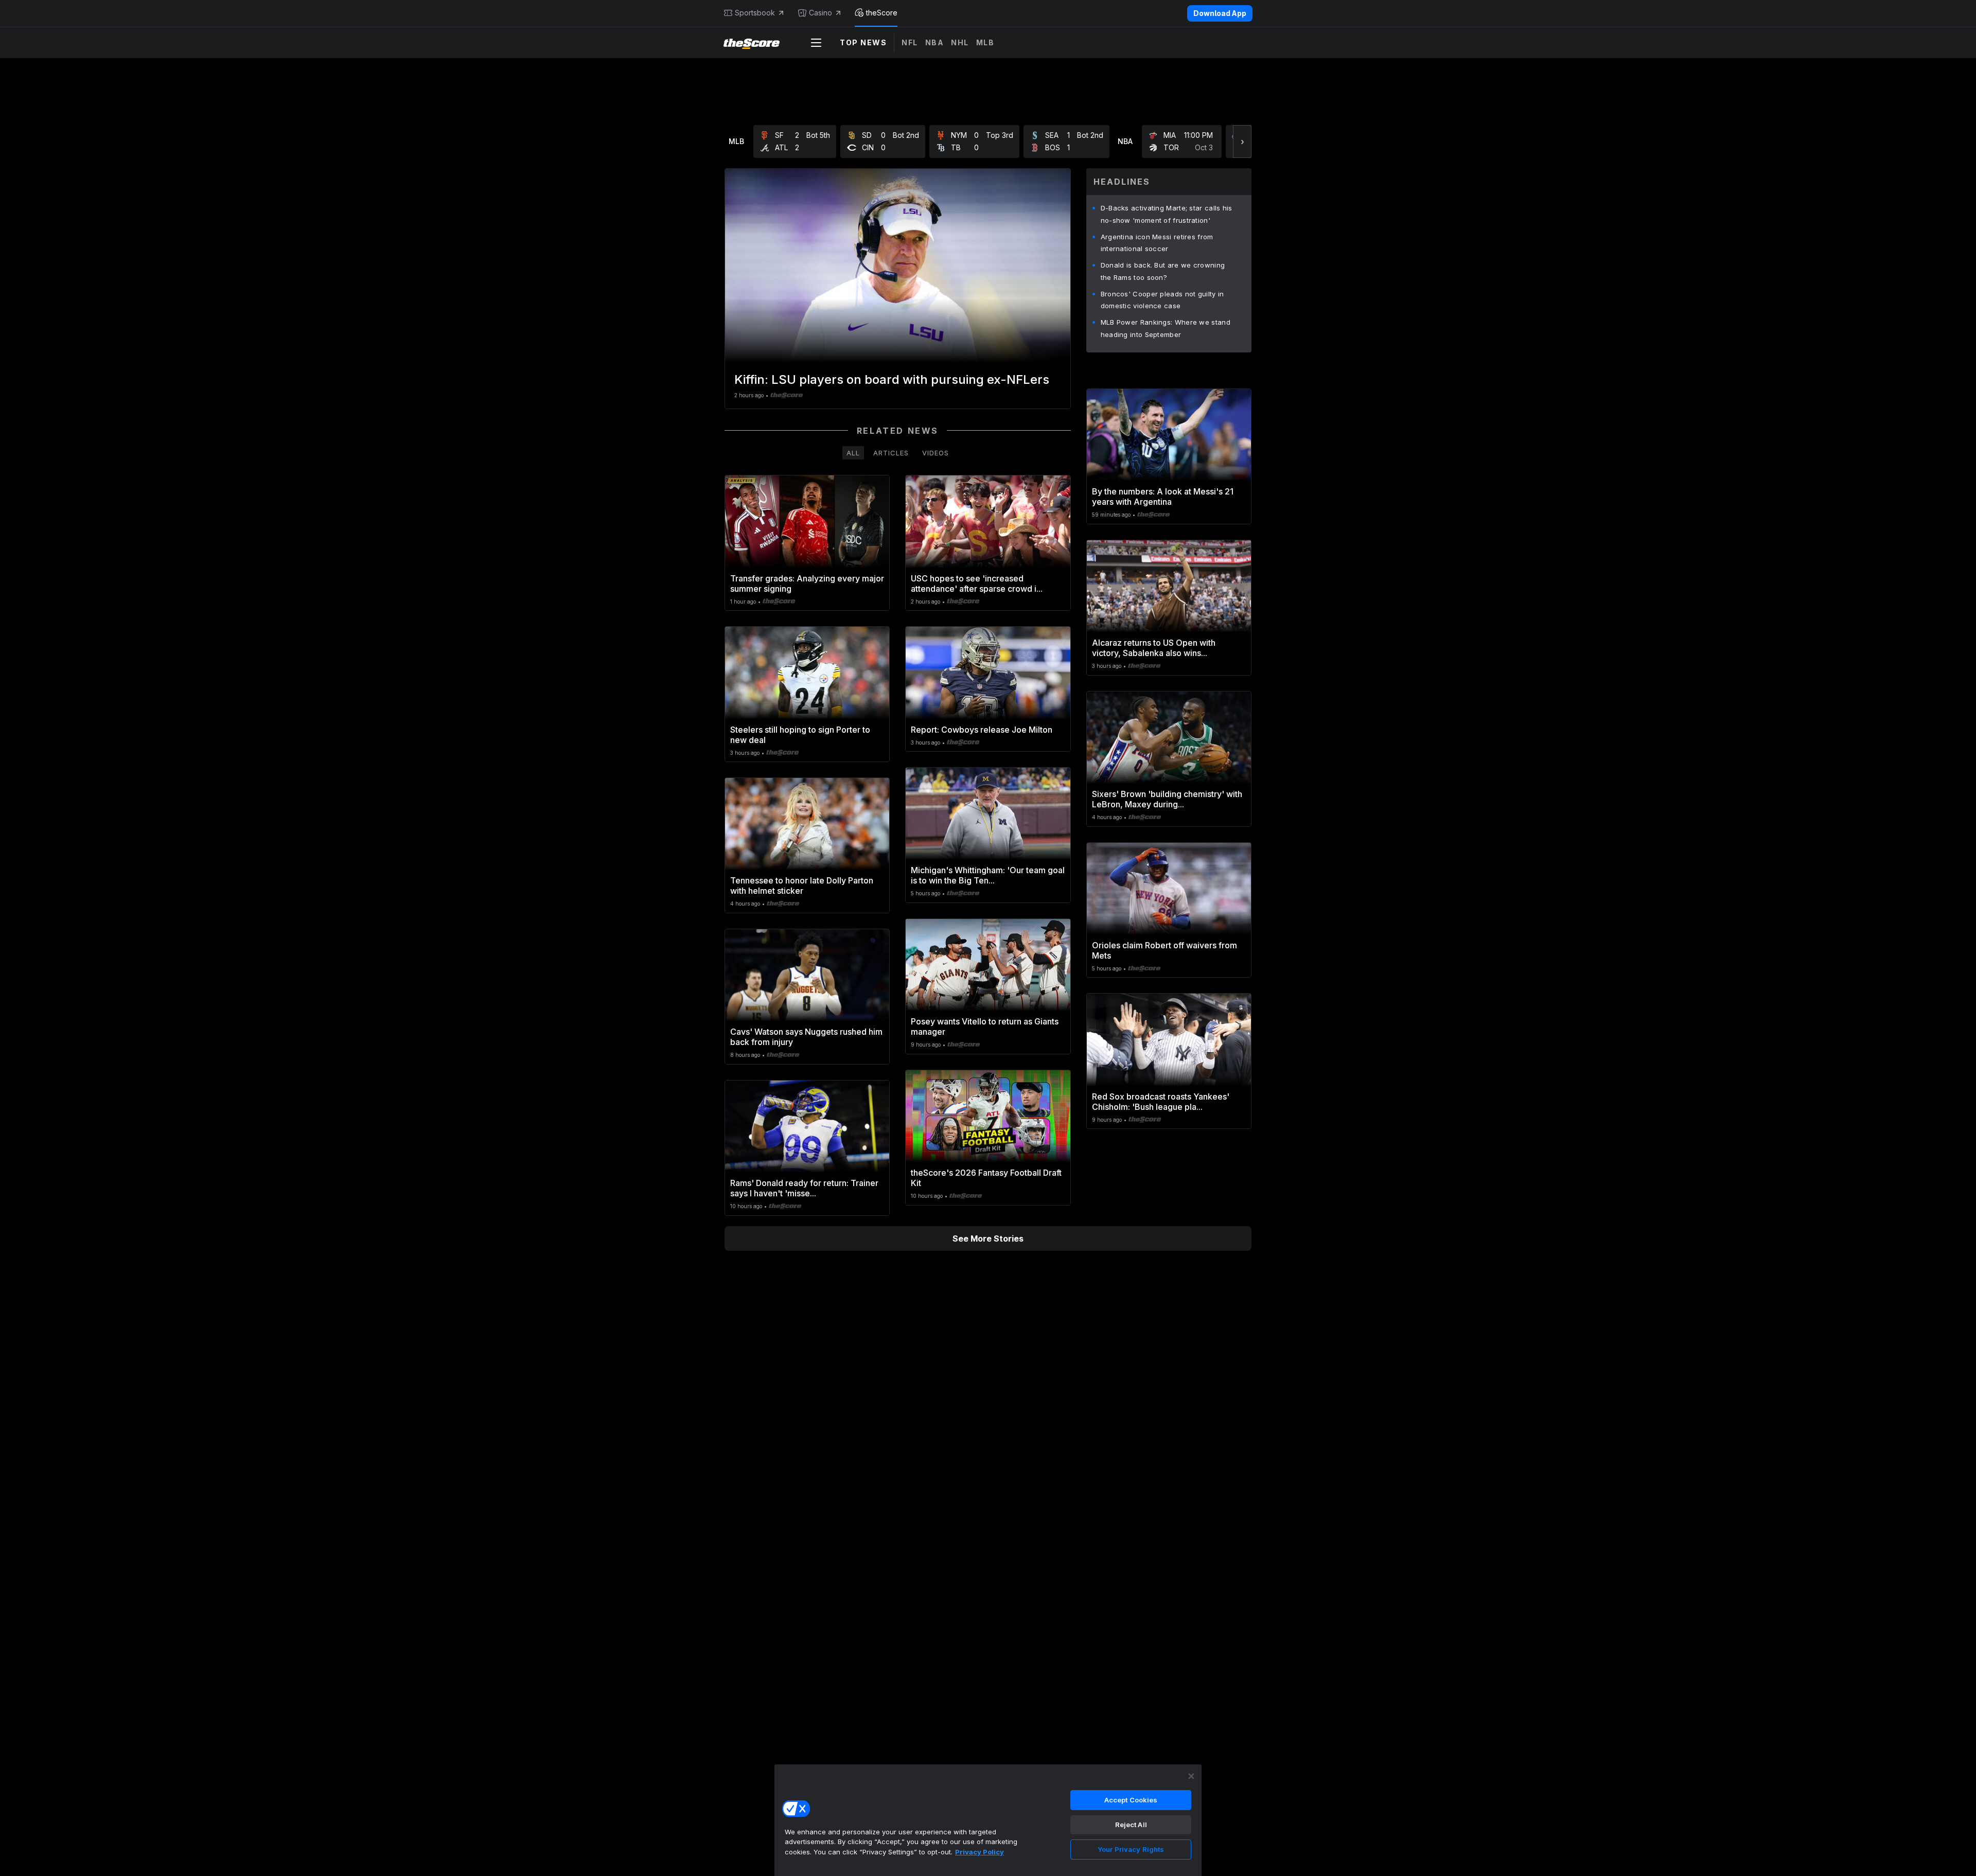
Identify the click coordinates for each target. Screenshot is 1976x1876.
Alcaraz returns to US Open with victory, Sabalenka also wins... (1154, 648)
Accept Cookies (1131, 1800)
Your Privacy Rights (1131, 1849)
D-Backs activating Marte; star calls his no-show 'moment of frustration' (1167, 214)
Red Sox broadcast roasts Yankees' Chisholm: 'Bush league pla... (1161, 1102)
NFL (910, 42)
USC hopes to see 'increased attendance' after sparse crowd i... (977, 583)
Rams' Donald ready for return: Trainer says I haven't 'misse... (804, 1188)
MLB (985, 42)
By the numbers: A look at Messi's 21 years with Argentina (1163, 497)
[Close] (1191, 1776)
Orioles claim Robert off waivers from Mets (1165, 950)
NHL (960, 42)
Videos (936, 453)
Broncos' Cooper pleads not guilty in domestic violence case (1162, 300)
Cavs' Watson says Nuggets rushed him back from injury (806, 1037)
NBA (935, 42)
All (853, 453)
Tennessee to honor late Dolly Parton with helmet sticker (802, 886)
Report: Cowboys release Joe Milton (982, 730)
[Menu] (816, 43)
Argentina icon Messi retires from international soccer (1157, 243)
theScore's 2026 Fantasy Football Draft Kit (986, 1178)
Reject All (1131, 1825)
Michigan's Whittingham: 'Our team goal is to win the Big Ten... (988, 875)
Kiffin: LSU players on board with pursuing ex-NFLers (892, 379)
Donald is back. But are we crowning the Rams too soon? (1163, 271)
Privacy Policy (980, 1852)
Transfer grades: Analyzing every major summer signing (807, 583)
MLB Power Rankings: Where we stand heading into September (1166, 328)
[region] (988, 1820)
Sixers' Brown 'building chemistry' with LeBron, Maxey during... (1167, 799)
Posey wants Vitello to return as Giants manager (985, 1027)
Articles (891, 453)
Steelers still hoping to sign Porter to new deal (800, 735)
